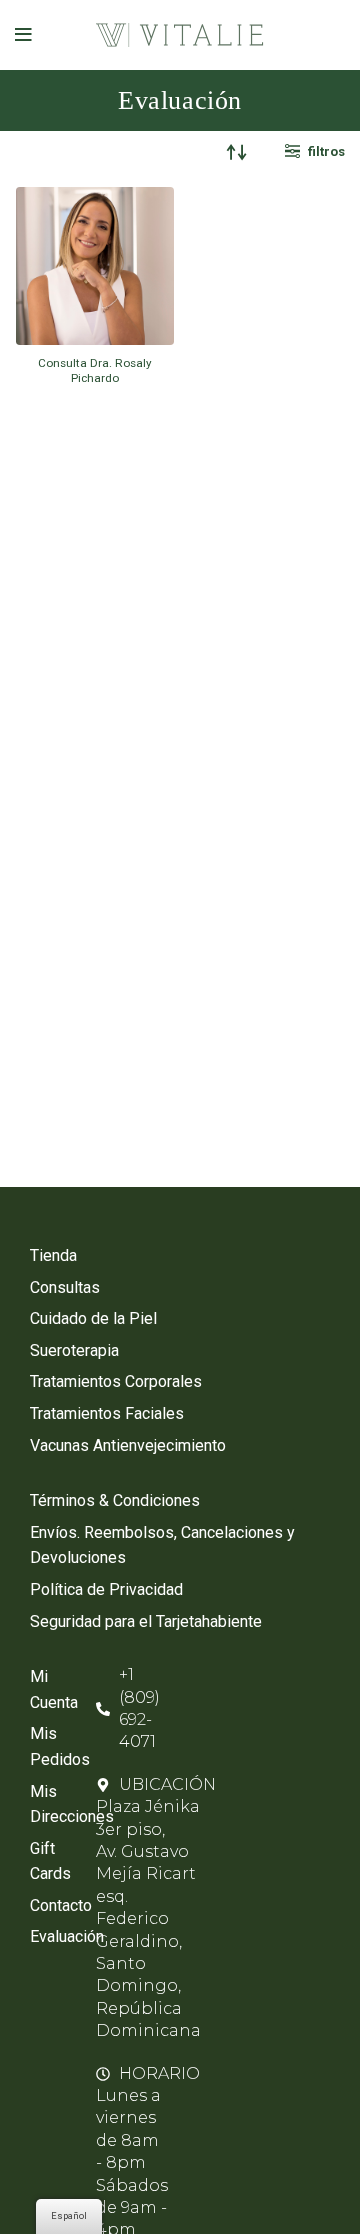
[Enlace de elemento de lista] (180, 1256)
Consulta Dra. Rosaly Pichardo (95, 370)
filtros (326, 151)
